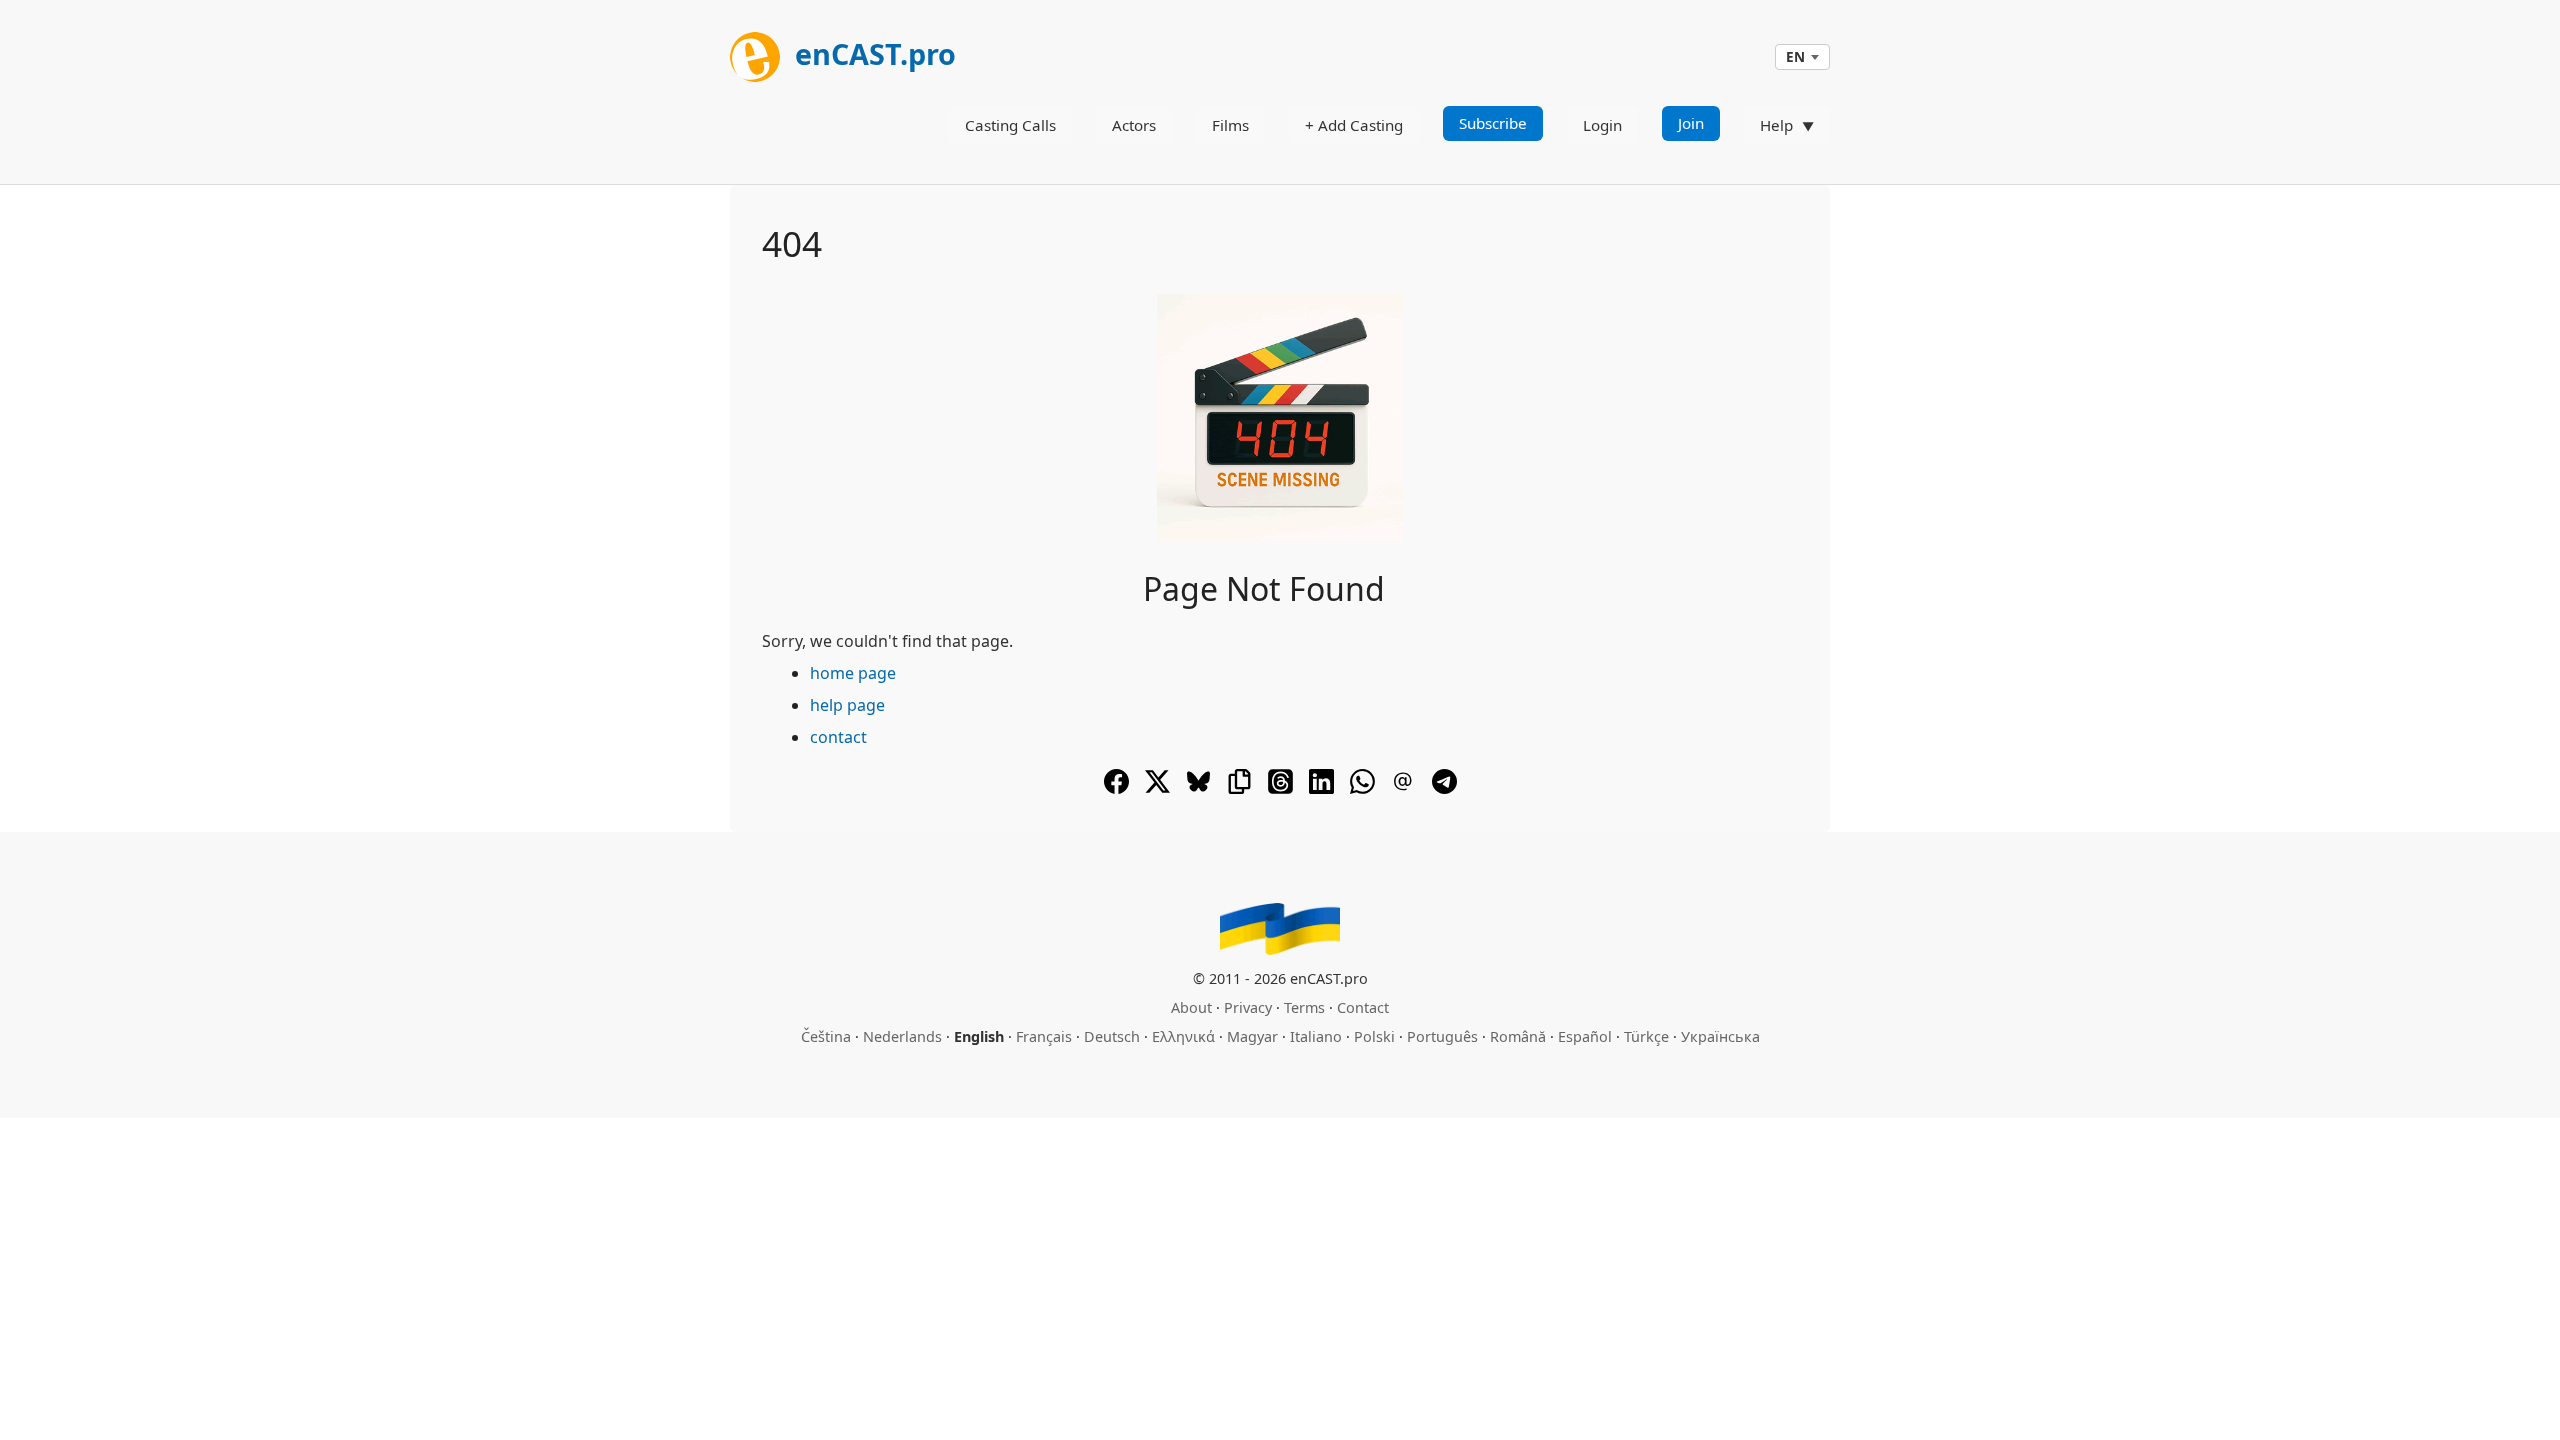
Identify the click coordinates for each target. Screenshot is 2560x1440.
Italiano (1316, 1036)
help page (847, 705)
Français (1044, 1036)
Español (1585, 1036)
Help (1776, 125)
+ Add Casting (1354, 125)
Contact (1363, 1007)
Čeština (826, 1036)
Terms (1304, 1007)
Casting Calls (1010, 125)
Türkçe (1646, 1036)
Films (1230, 125)
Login (1602, 125)
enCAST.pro (872, 53)
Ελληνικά (1183, 1036)
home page (853, 673)
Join (1691, 123)
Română (1518, 1036)
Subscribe (1493, 123)
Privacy (1248, 1007)
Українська (1720, 1036)
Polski (1374, 1036)
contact (838, 737)
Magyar (1252, 1036)
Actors (1134, 125)
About (1191, 1007)
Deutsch (1112, 1036)
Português (1442, 1036)
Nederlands (902, 1036)
